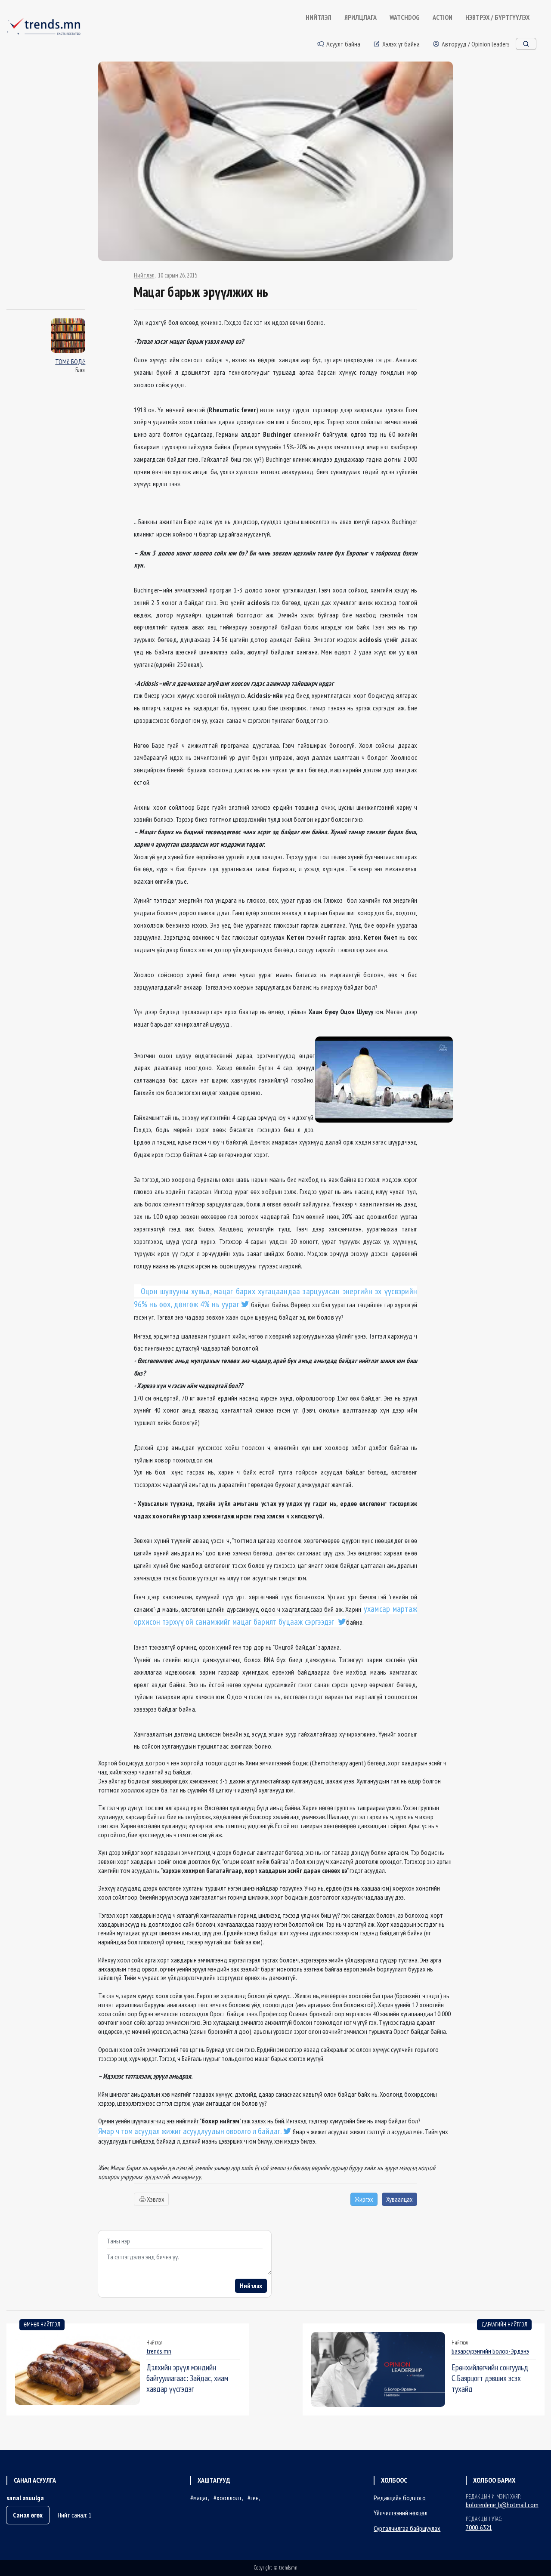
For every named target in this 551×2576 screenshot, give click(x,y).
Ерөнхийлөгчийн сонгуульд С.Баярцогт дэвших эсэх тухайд (490, 2378)
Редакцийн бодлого (400, 2498)
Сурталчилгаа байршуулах (407, 2528)
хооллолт (229, 2498)
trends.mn (159, 2351)
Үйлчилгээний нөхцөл (401, 2513)
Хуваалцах (399, 2199)
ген (255, 2498)
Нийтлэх (251, 2286)
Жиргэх (364, 2199)
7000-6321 (479, 2527)
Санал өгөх (28, 2515)
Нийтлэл (144, 275)
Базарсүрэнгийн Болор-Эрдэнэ (490, 2351)
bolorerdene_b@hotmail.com (502, 2505)
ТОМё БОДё (70, 361)
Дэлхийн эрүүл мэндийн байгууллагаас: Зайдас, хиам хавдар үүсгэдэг (187, 2378)
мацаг (201, 2498)
